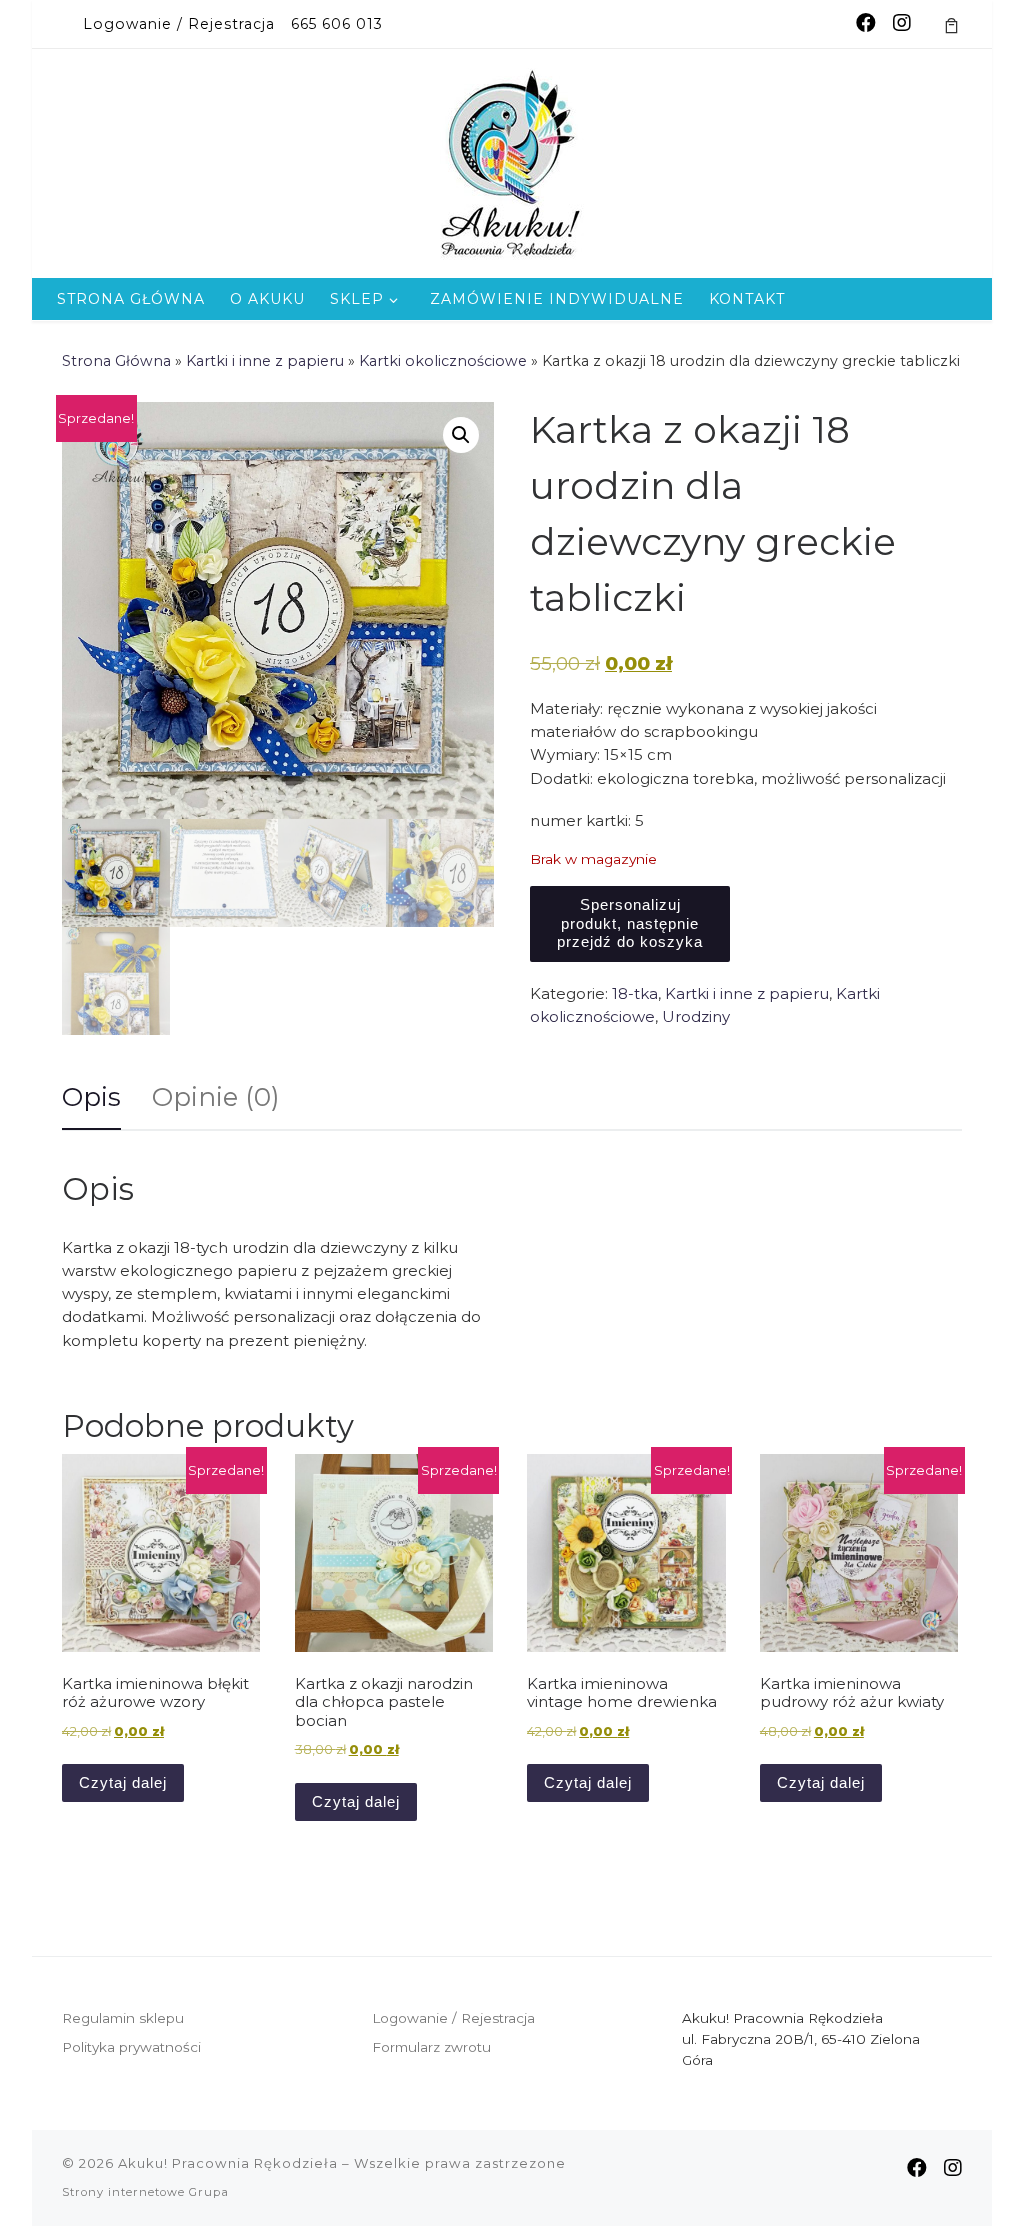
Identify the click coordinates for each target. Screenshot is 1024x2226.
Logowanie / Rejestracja (453, 2018)
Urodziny (696, 1016)
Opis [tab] (91, 1097)
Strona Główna (116, 361)
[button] (461, 435)
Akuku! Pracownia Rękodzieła (228, 2163)
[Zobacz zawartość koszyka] (951, 24)
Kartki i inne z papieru (265, 361)
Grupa (209, 2192)
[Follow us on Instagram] (902, 23)
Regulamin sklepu (123, 2018)
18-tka (635, 993)
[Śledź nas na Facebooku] (866, 23)
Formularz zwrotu (431, 2047)
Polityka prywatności (131, 2047)
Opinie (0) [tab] (216, 1097)
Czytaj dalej (123, 1782)
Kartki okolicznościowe (443, 361)
